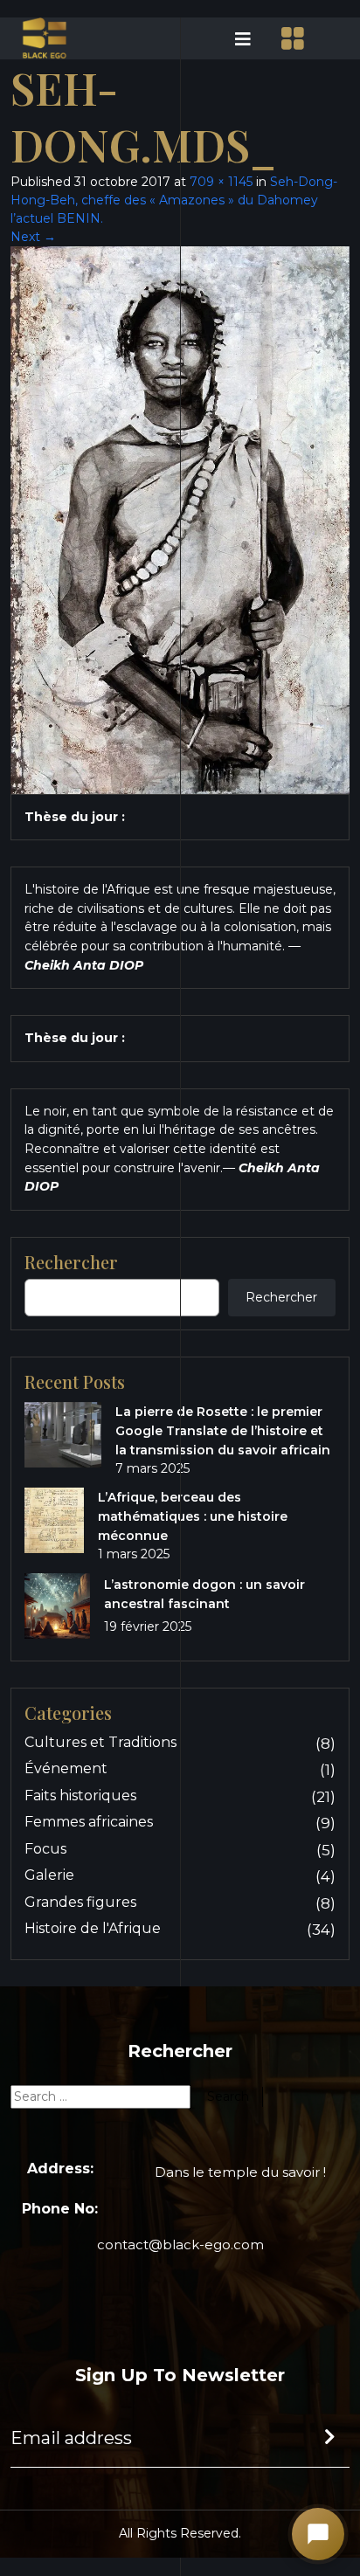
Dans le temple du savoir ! (240, 2172)
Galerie (49, 1875)
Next (33, 237)
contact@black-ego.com (180, 2245)
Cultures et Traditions (100, 1742)
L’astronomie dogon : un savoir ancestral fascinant (204, 1594)
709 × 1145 (221, 182)
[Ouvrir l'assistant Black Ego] (318, 2534)
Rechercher (281, 1297)
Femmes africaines (89, 1822)
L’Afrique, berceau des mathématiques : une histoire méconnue (193, 1516)
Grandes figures (80, 1902)
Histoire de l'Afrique (93, 1928)
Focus (45, 1849)
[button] (221, 38)
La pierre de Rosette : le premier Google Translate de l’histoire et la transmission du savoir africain (223, 1431)
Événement (66, 1768)
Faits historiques (80, 1796)
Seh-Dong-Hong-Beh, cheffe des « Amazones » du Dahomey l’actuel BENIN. (174, 200)
